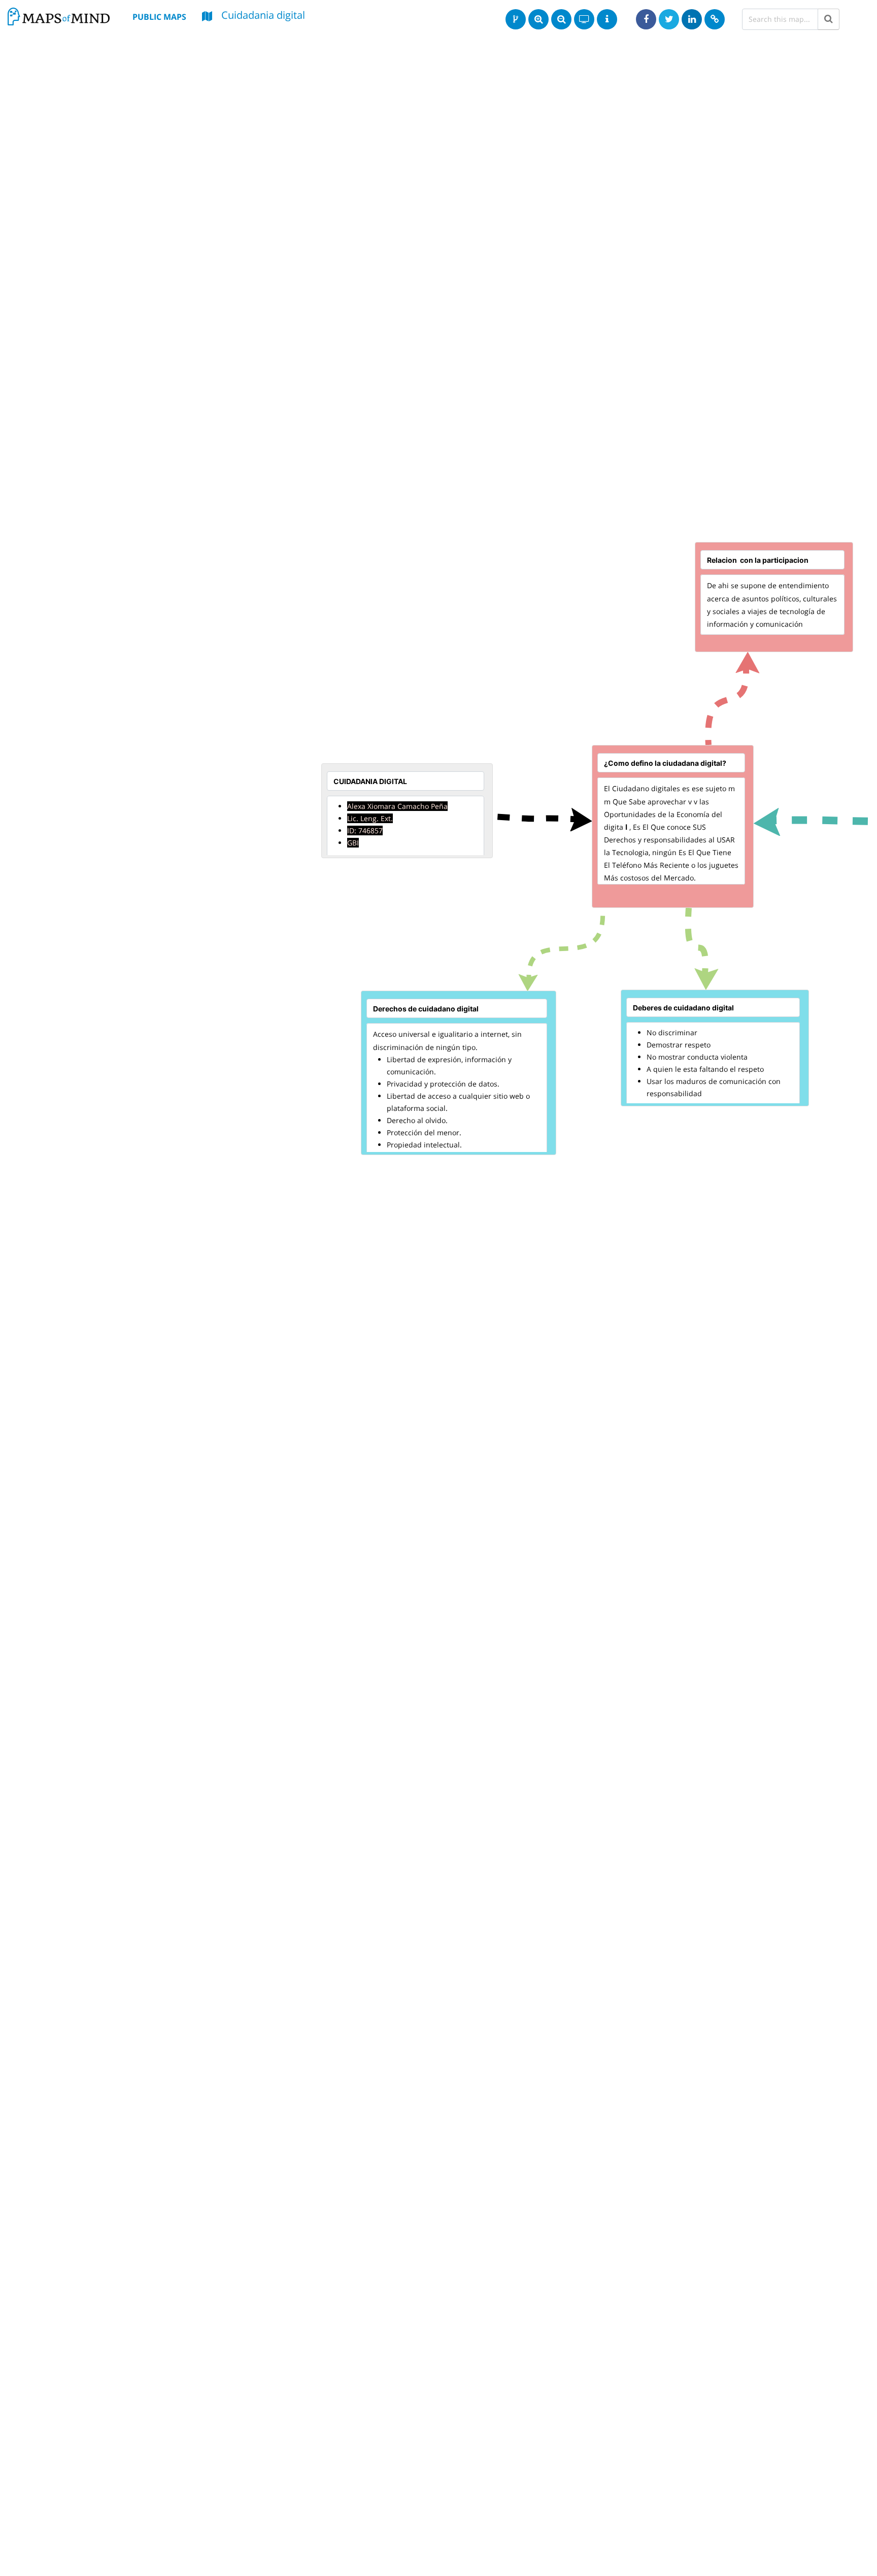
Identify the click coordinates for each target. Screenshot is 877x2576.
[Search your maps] (829, 19)
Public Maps (159, 17)
